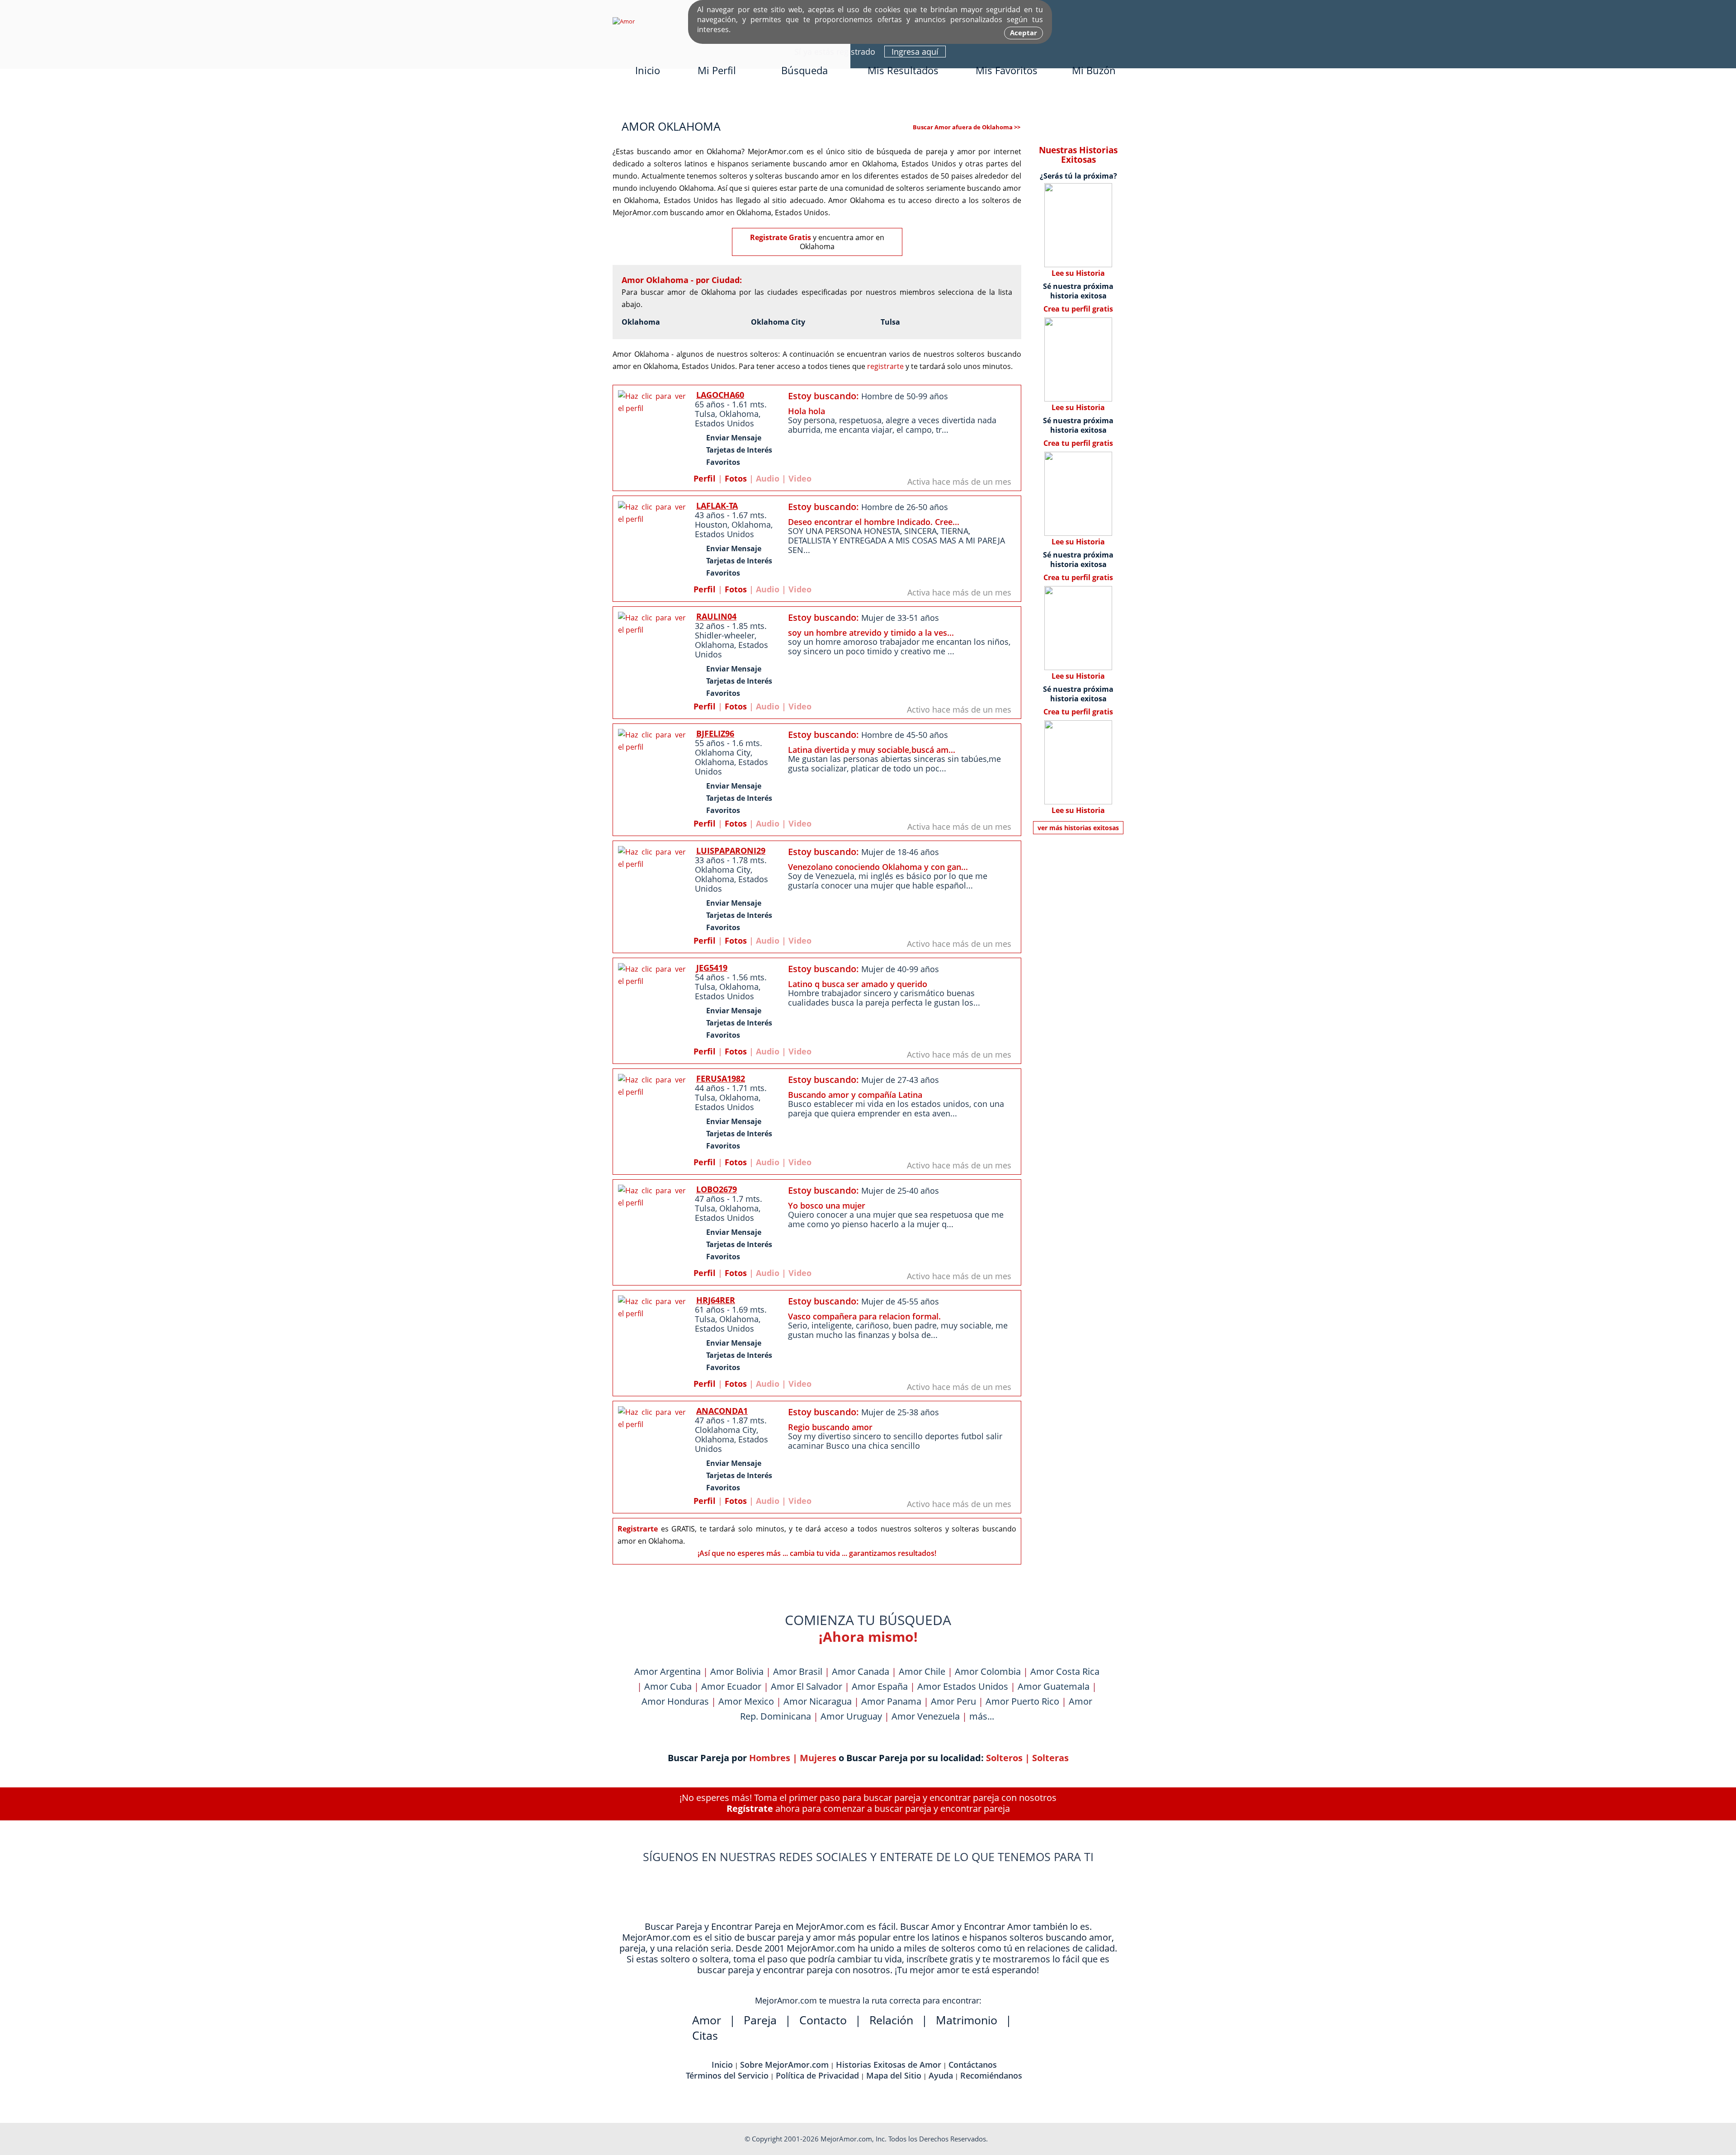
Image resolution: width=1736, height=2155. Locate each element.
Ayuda (941, 2075)
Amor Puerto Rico (1022, 1701)
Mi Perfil (717, 70)
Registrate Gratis (781, 237)
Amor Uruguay (851, 1716)
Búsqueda (804, 70)
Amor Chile (922, 1671)
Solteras (1050, 1758)
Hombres (770, 1758)
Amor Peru (953, 1701)
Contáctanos (973, 2065)
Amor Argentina (668, 1671)
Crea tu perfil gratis (1078, 309)
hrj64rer (716, 1300)
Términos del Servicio (727, 2075)
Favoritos (723, 462)
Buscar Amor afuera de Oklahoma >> (967, 127)
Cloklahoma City (726, 1430)
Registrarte (638, 1529)
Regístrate (750, 1808)
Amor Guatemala (1054, 1686)
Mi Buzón (1094, 70)
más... (982, 1716)
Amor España (880, 1686)
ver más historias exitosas (1078, 828)
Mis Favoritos (1007, 70)
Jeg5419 (712, 968)
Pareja (760, 2020)
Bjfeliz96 (715, 733)
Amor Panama (891, 1701)
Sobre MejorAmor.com (784, 2065)
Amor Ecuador (731, 1686)
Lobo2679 (717, 1189)
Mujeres (818, 1758)
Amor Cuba (668, 1686)
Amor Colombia (988, 1671)
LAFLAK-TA (717, 506)
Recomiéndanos (991, 2075)
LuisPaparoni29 (731, 851)
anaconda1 (722, 1411)
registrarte (885, 366)
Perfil (705, 478)
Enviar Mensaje (734, 438)
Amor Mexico (746, 1701)
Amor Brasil (798, 1671)
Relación (891, 2020)
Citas (705, 2035)
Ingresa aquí (915, 52)
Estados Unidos (724, 423)
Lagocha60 (720, 395)
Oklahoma (641, 322)
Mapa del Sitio (894, 2075)
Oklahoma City (778, 322)
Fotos (736, 478)
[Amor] (624, 21)
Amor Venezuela (926, 1716)
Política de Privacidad (817, 2075)
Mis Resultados (903, 70)
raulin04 (716, 616)
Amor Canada (861, 1671)
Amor (707, 2020)
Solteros (1004, 1758)
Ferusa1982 (721, 1078)
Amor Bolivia (737, 1671)
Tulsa (890, 322)
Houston (711, 525)
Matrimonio (967, 2020)
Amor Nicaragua (818, 1701)
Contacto (823, 2020)
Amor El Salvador (807, 1686)
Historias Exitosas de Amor (889, 2065)
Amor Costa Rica (1065, 1671)
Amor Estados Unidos (963, 1686)
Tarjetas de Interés (739, 450)
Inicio (648, 70)
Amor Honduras (675, 1701)
